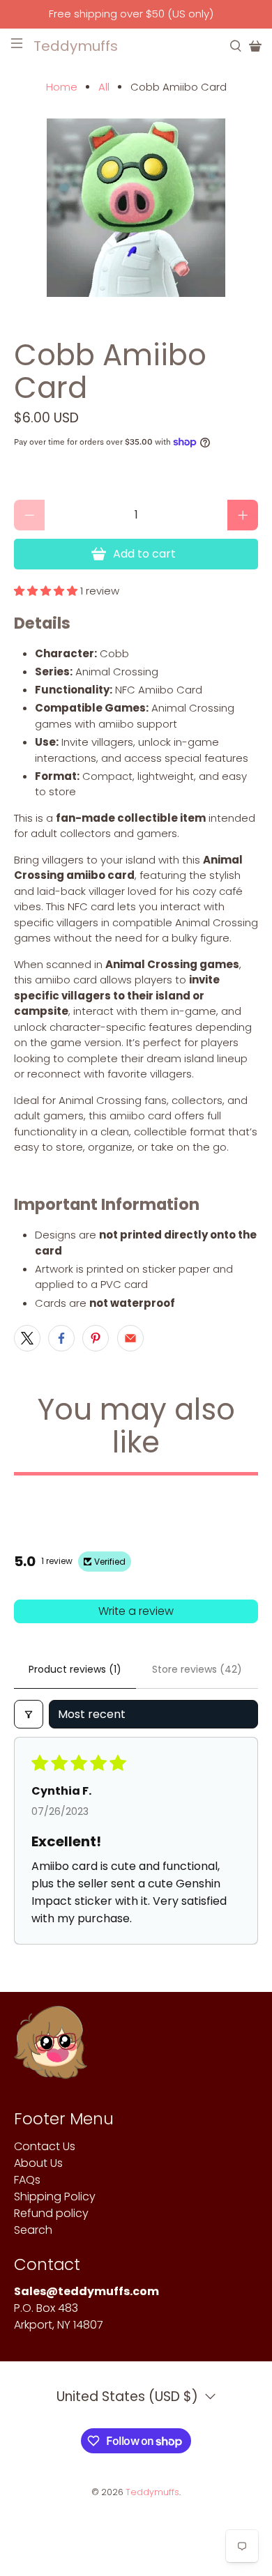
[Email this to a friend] (130, 1338)
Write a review (136, 1611)
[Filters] (29, 1714)
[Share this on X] (27, 1338)
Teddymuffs (152, 2492)
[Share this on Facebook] (61, 1338)
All (104, 87)
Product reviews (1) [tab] (75, 1669)
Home (62, 87)
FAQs (27, 2180)
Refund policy (51, 2213)
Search (33, 2230)
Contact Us (45, 2146)
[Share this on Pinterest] (96, 1338)
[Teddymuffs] (51, 2049)
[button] (46, 591)
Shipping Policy (55, 2196)
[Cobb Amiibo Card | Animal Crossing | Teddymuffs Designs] (136, 208)
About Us (38, 2163)
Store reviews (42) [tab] (197, 1669)
